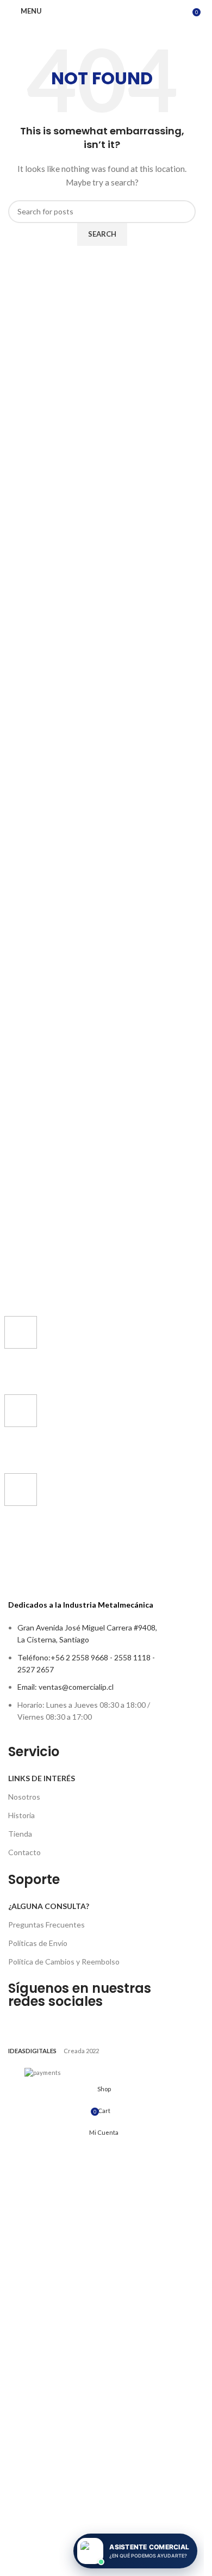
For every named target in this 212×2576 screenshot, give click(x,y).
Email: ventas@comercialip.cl (66, 2467)
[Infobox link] (83, 1350)
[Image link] (83, 1959)
